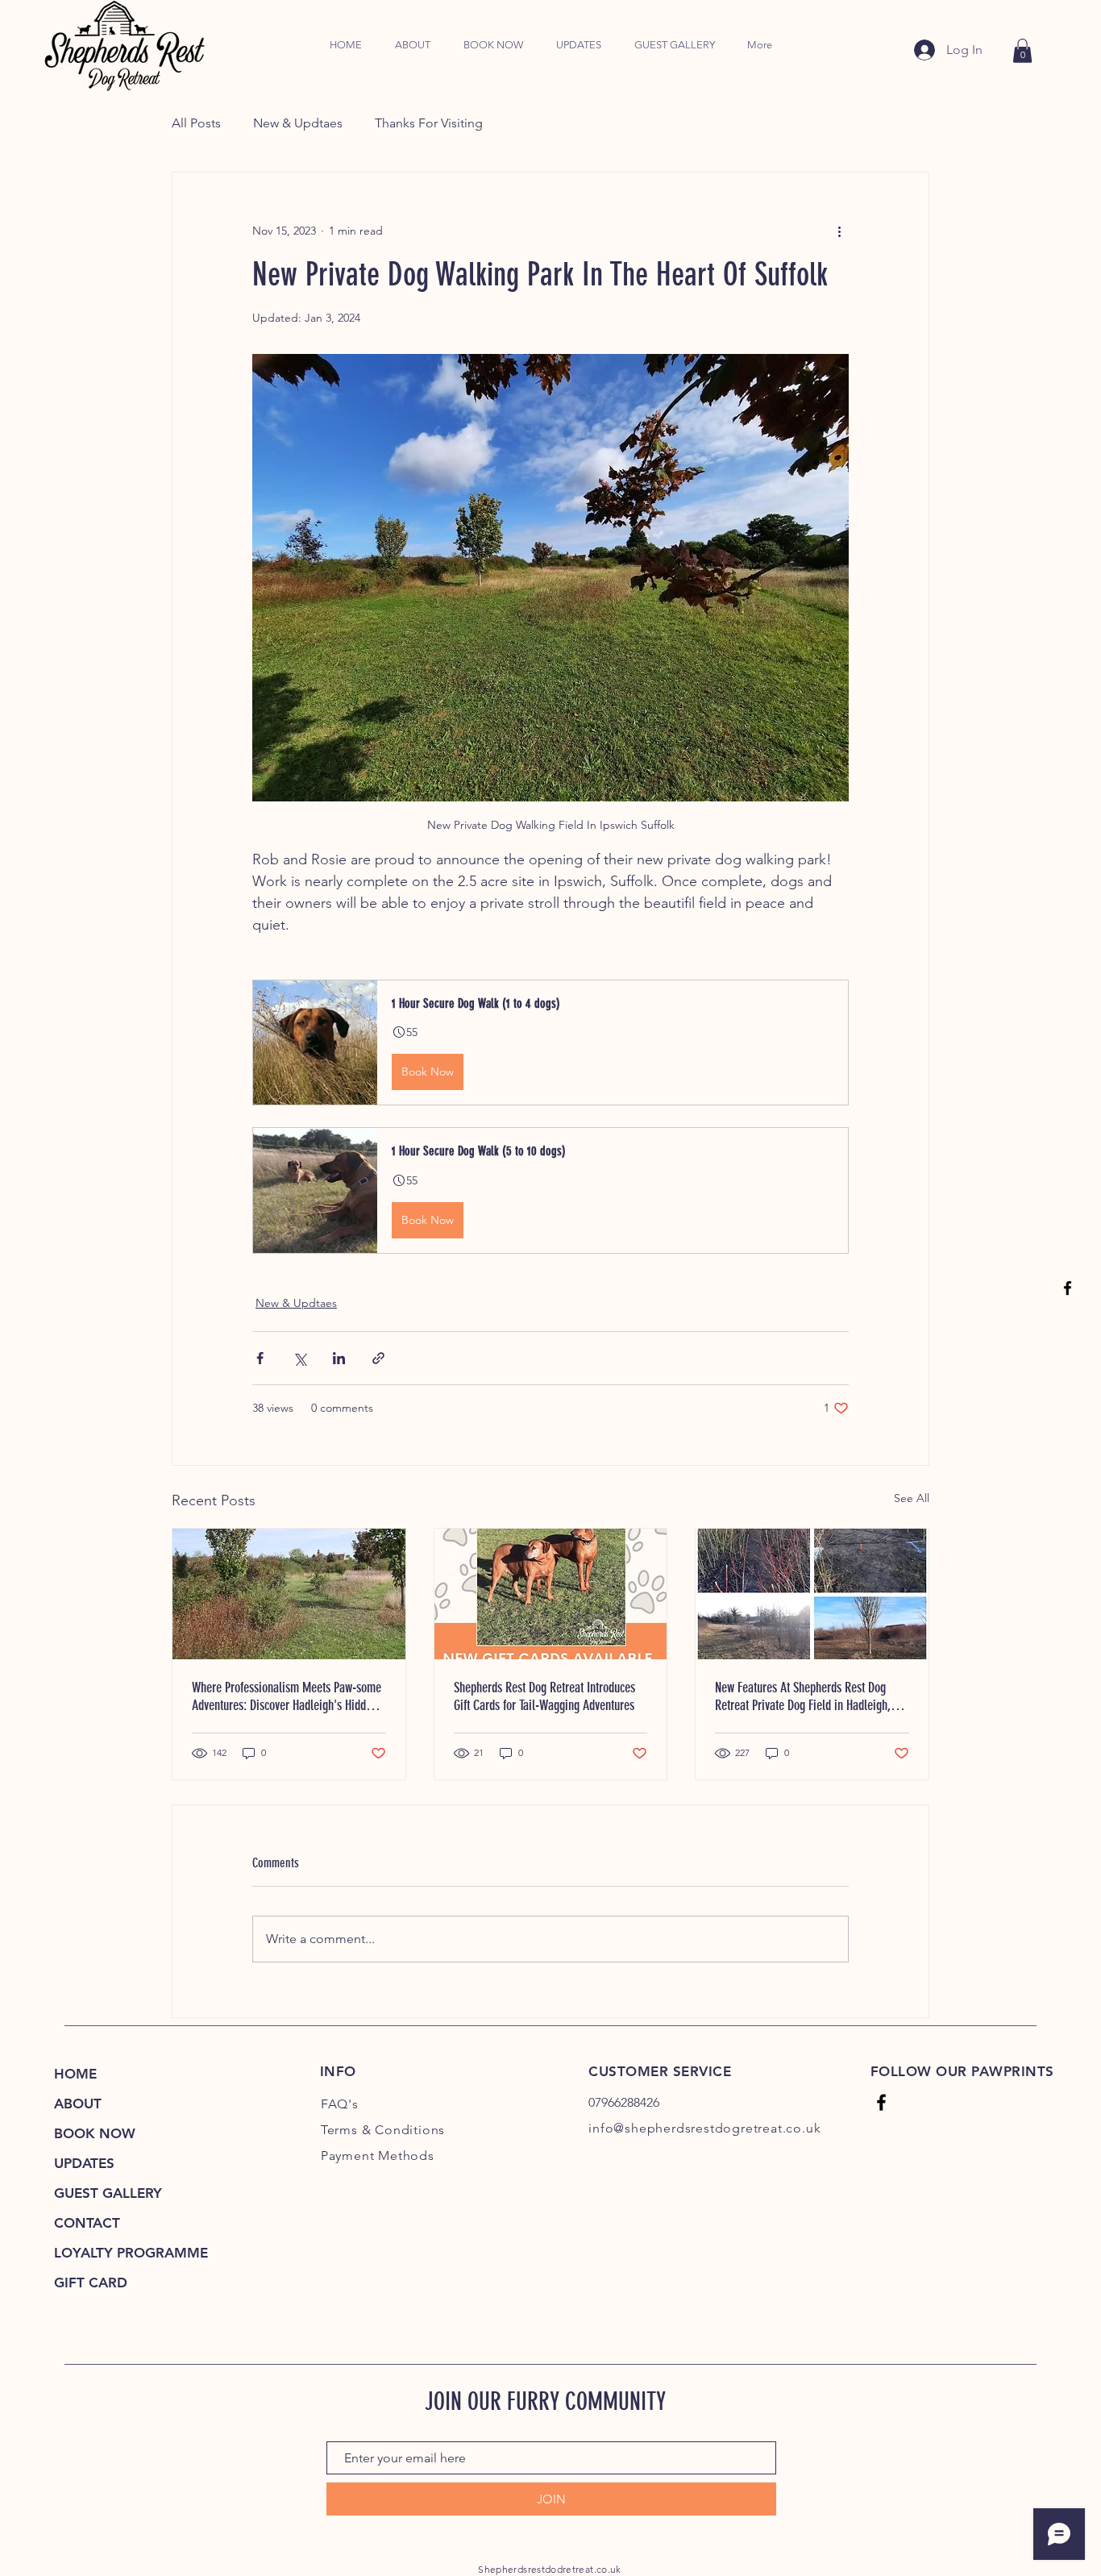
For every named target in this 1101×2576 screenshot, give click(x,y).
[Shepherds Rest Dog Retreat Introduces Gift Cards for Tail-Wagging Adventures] (551, 1594)
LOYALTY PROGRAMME (125, 2253)
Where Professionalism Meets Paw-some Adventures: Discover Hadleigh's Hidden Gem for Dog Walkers (287, 1696)
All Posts (196, 123)
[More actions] (839, 231)
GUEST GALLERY (108, 2193)
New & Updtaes (298, 123)
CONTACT (87, 2223)
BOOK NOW (95, 2133)
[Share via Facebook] (260, 1358)
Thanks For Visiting (429, 123)
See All (912, 1498)
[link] (1022, 51)
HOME (75, 2074)
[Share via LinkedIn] (339, 1358)
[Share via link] (378, 1358)
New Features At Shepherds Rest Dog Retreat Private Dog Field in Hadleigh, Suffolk (803, 1696)
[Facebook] (1068, 1288)
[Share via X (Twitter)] (299, 1358)
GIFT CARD (91, 2283)
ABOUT (78, 2104)
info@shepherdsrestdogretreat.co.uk (704, 2128)
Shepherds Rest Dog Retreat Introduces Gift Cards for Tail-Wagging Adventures (544, 1696)
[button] (550, 1042)
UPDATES (84, 2163)
